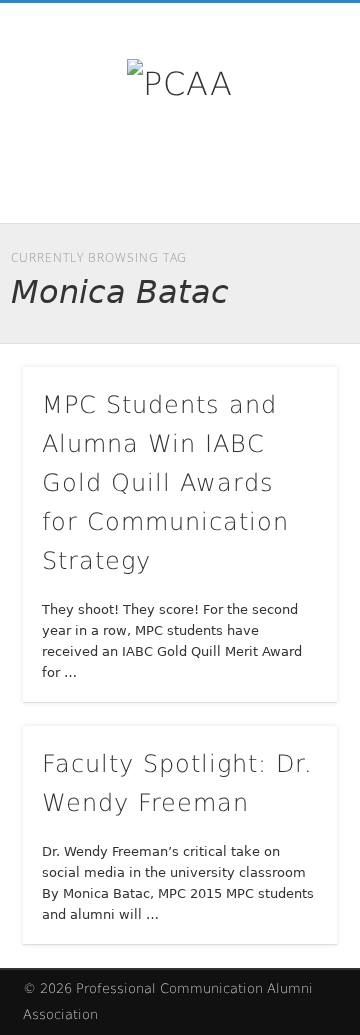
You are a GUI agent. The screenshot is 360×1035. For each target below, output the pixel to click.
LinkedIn (338, 183)
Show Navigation (290, 179)
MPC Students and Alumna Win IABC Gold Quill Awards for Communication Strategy (165, 483)
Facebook (254, 183)
